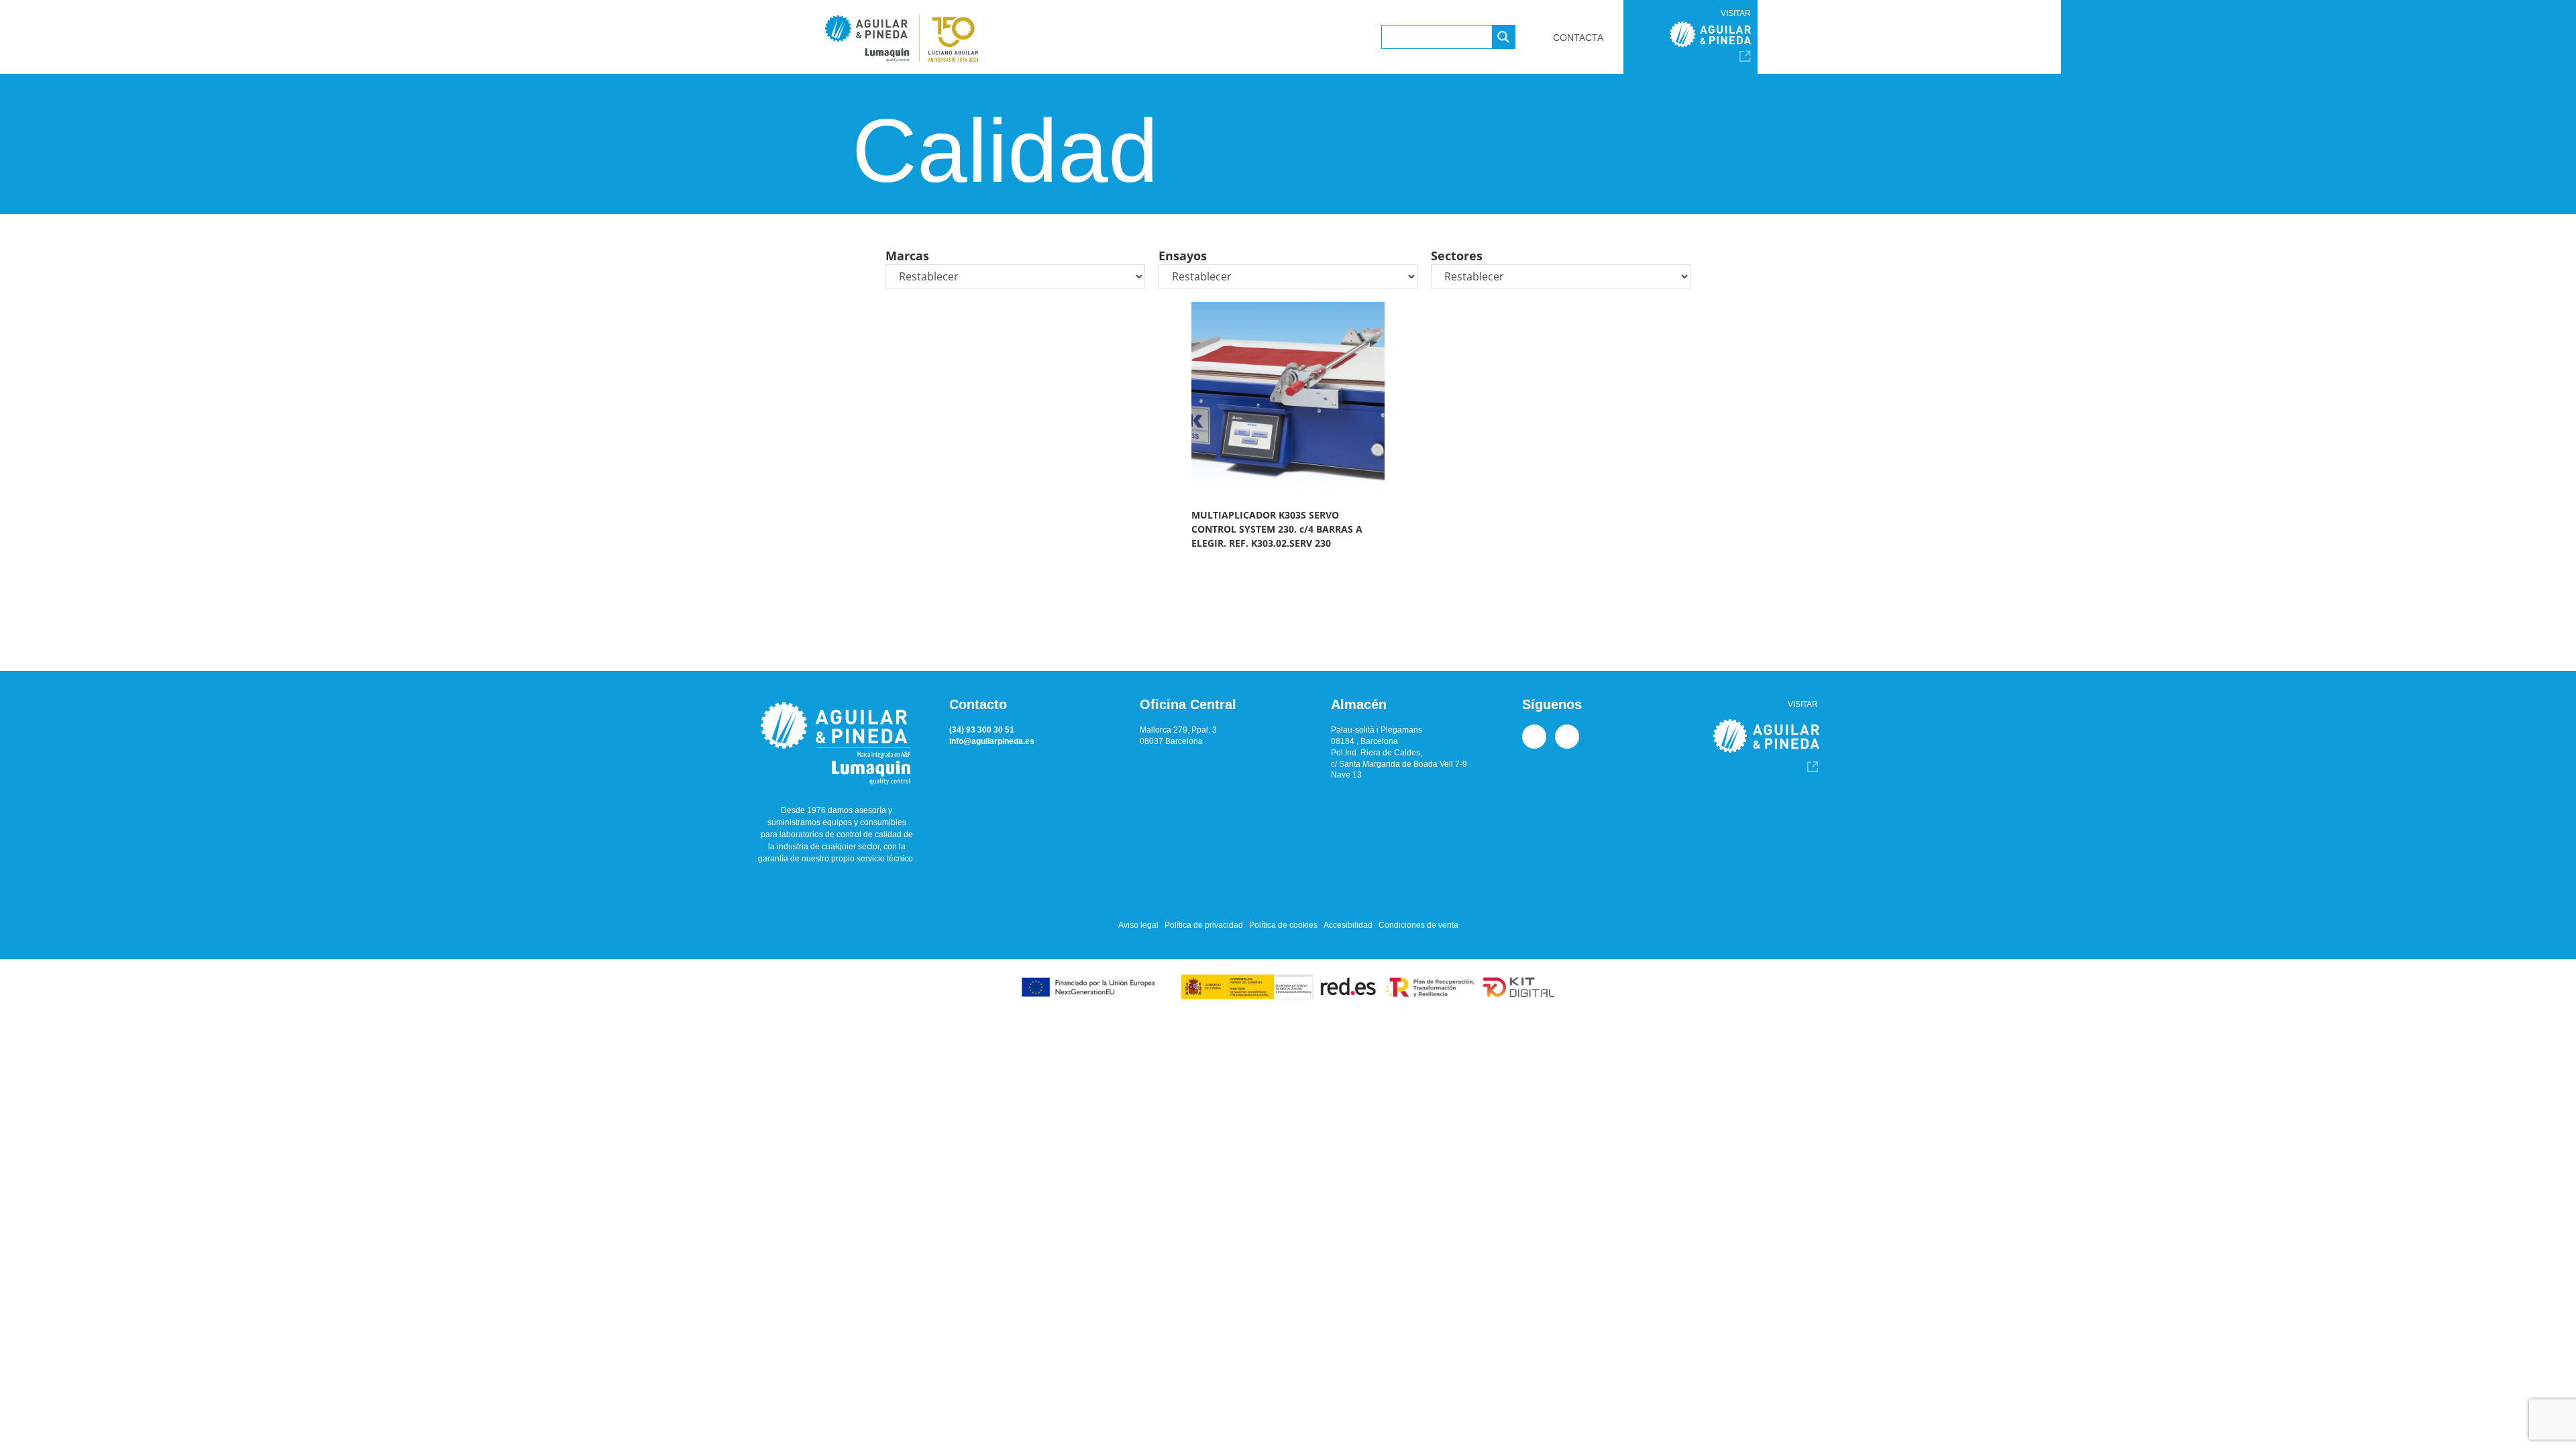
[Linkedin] (1534, 737)
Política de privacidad (1204, 925)
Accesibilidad (1348, 925)
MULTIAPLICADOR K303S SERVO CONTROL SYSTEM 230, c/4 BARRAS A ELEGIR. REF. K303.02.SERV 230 (1277, 529)
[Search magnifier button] (1503, 37)
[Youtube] (1567, 737)
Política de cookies (1283, 925)
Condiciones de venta (1418, 925)
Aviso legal (1138, 925)
